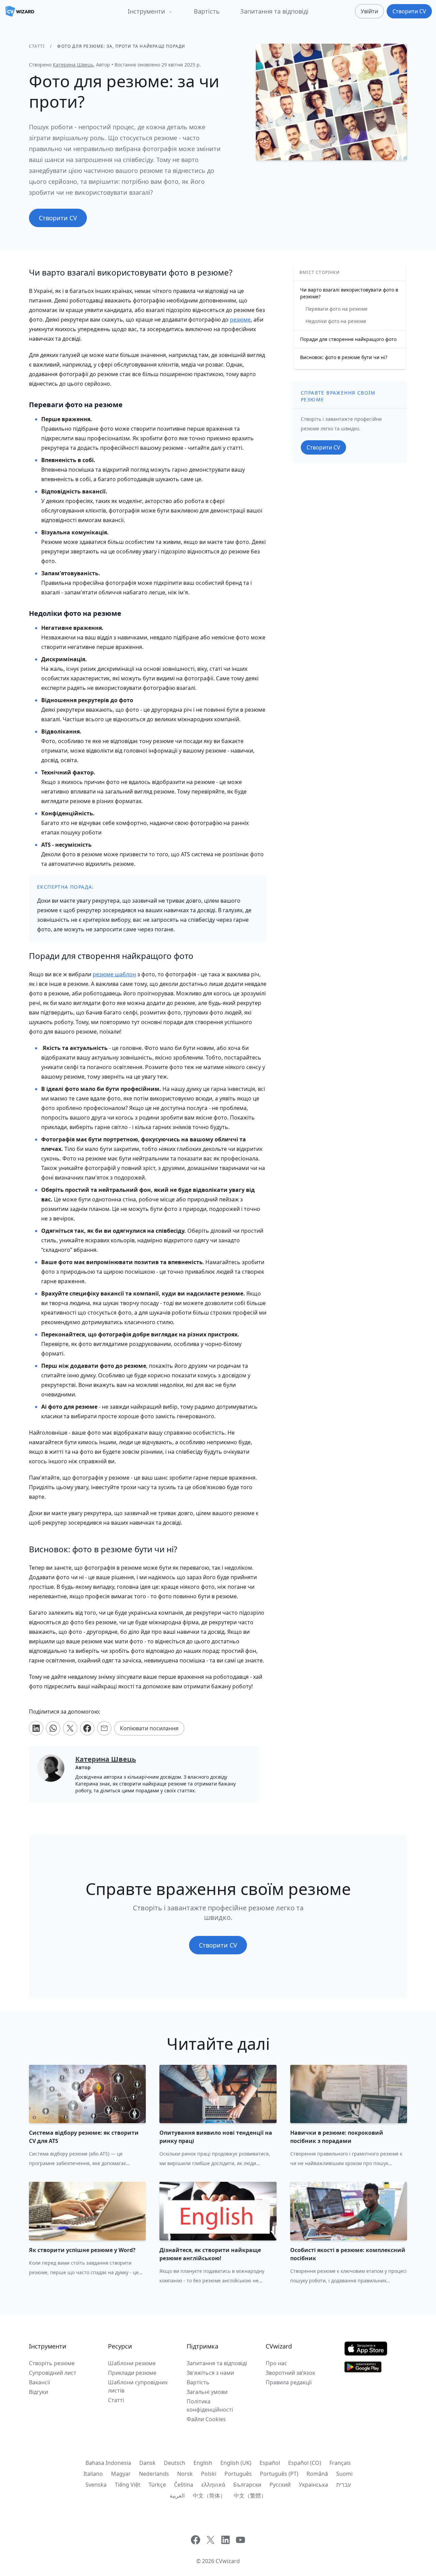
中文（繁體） (250, 2496)
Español (270, 2463)
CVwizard (228, 2561)
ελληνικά (213, 2485)
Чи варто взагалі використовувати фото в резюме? (349, 293)
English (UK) (236, 2463)
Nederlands (154, 2474)
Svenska (96, 2485)
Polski (209, 2474)
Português (238, 2474)
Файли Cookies (206, 2419)
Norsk (185, 2474)
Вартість (207, 11)
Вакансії (40, 2382)
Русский (280, 2485)
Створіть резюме (52, 2363)
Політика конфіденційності (210, 2405)
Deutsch (175, 2463)
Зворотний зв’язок (290, 2373)
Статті (37, 46)
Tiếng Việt (128, 2485)
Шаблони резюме (132, 2363)
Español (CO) (305, 2463)
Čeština (184, 2485)
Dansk (147, 2463)
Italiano (93, 2474)
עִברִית (344, 2485)
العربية (177, 2496)
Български (247, 2485)
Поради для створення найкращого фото (348, 339)
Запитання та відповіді (274, 11)
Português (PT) (279, 2474)
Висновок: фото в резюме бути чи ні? (344, 357)
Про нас (276, 2363)
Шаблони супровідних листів (138, 2386)
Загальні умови (207, 2392)
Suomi (344, 2474)
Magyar (121, 2474)
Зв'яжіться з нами (210, 2373)
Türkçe (157, 2485)
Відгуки (38, 2392)
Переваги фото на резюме (337, 309)
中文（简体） (209, 2496)
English (203, 2463)
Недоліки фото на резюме (336, 321)
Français (340, 2463)
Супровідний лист (53, 2373)
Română (317, 2474)
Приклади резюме (132, 2373)
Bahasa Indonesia (108, 2463)
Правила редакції (289, 2382)
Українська (313, 2485)
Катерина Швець (73, 65)
